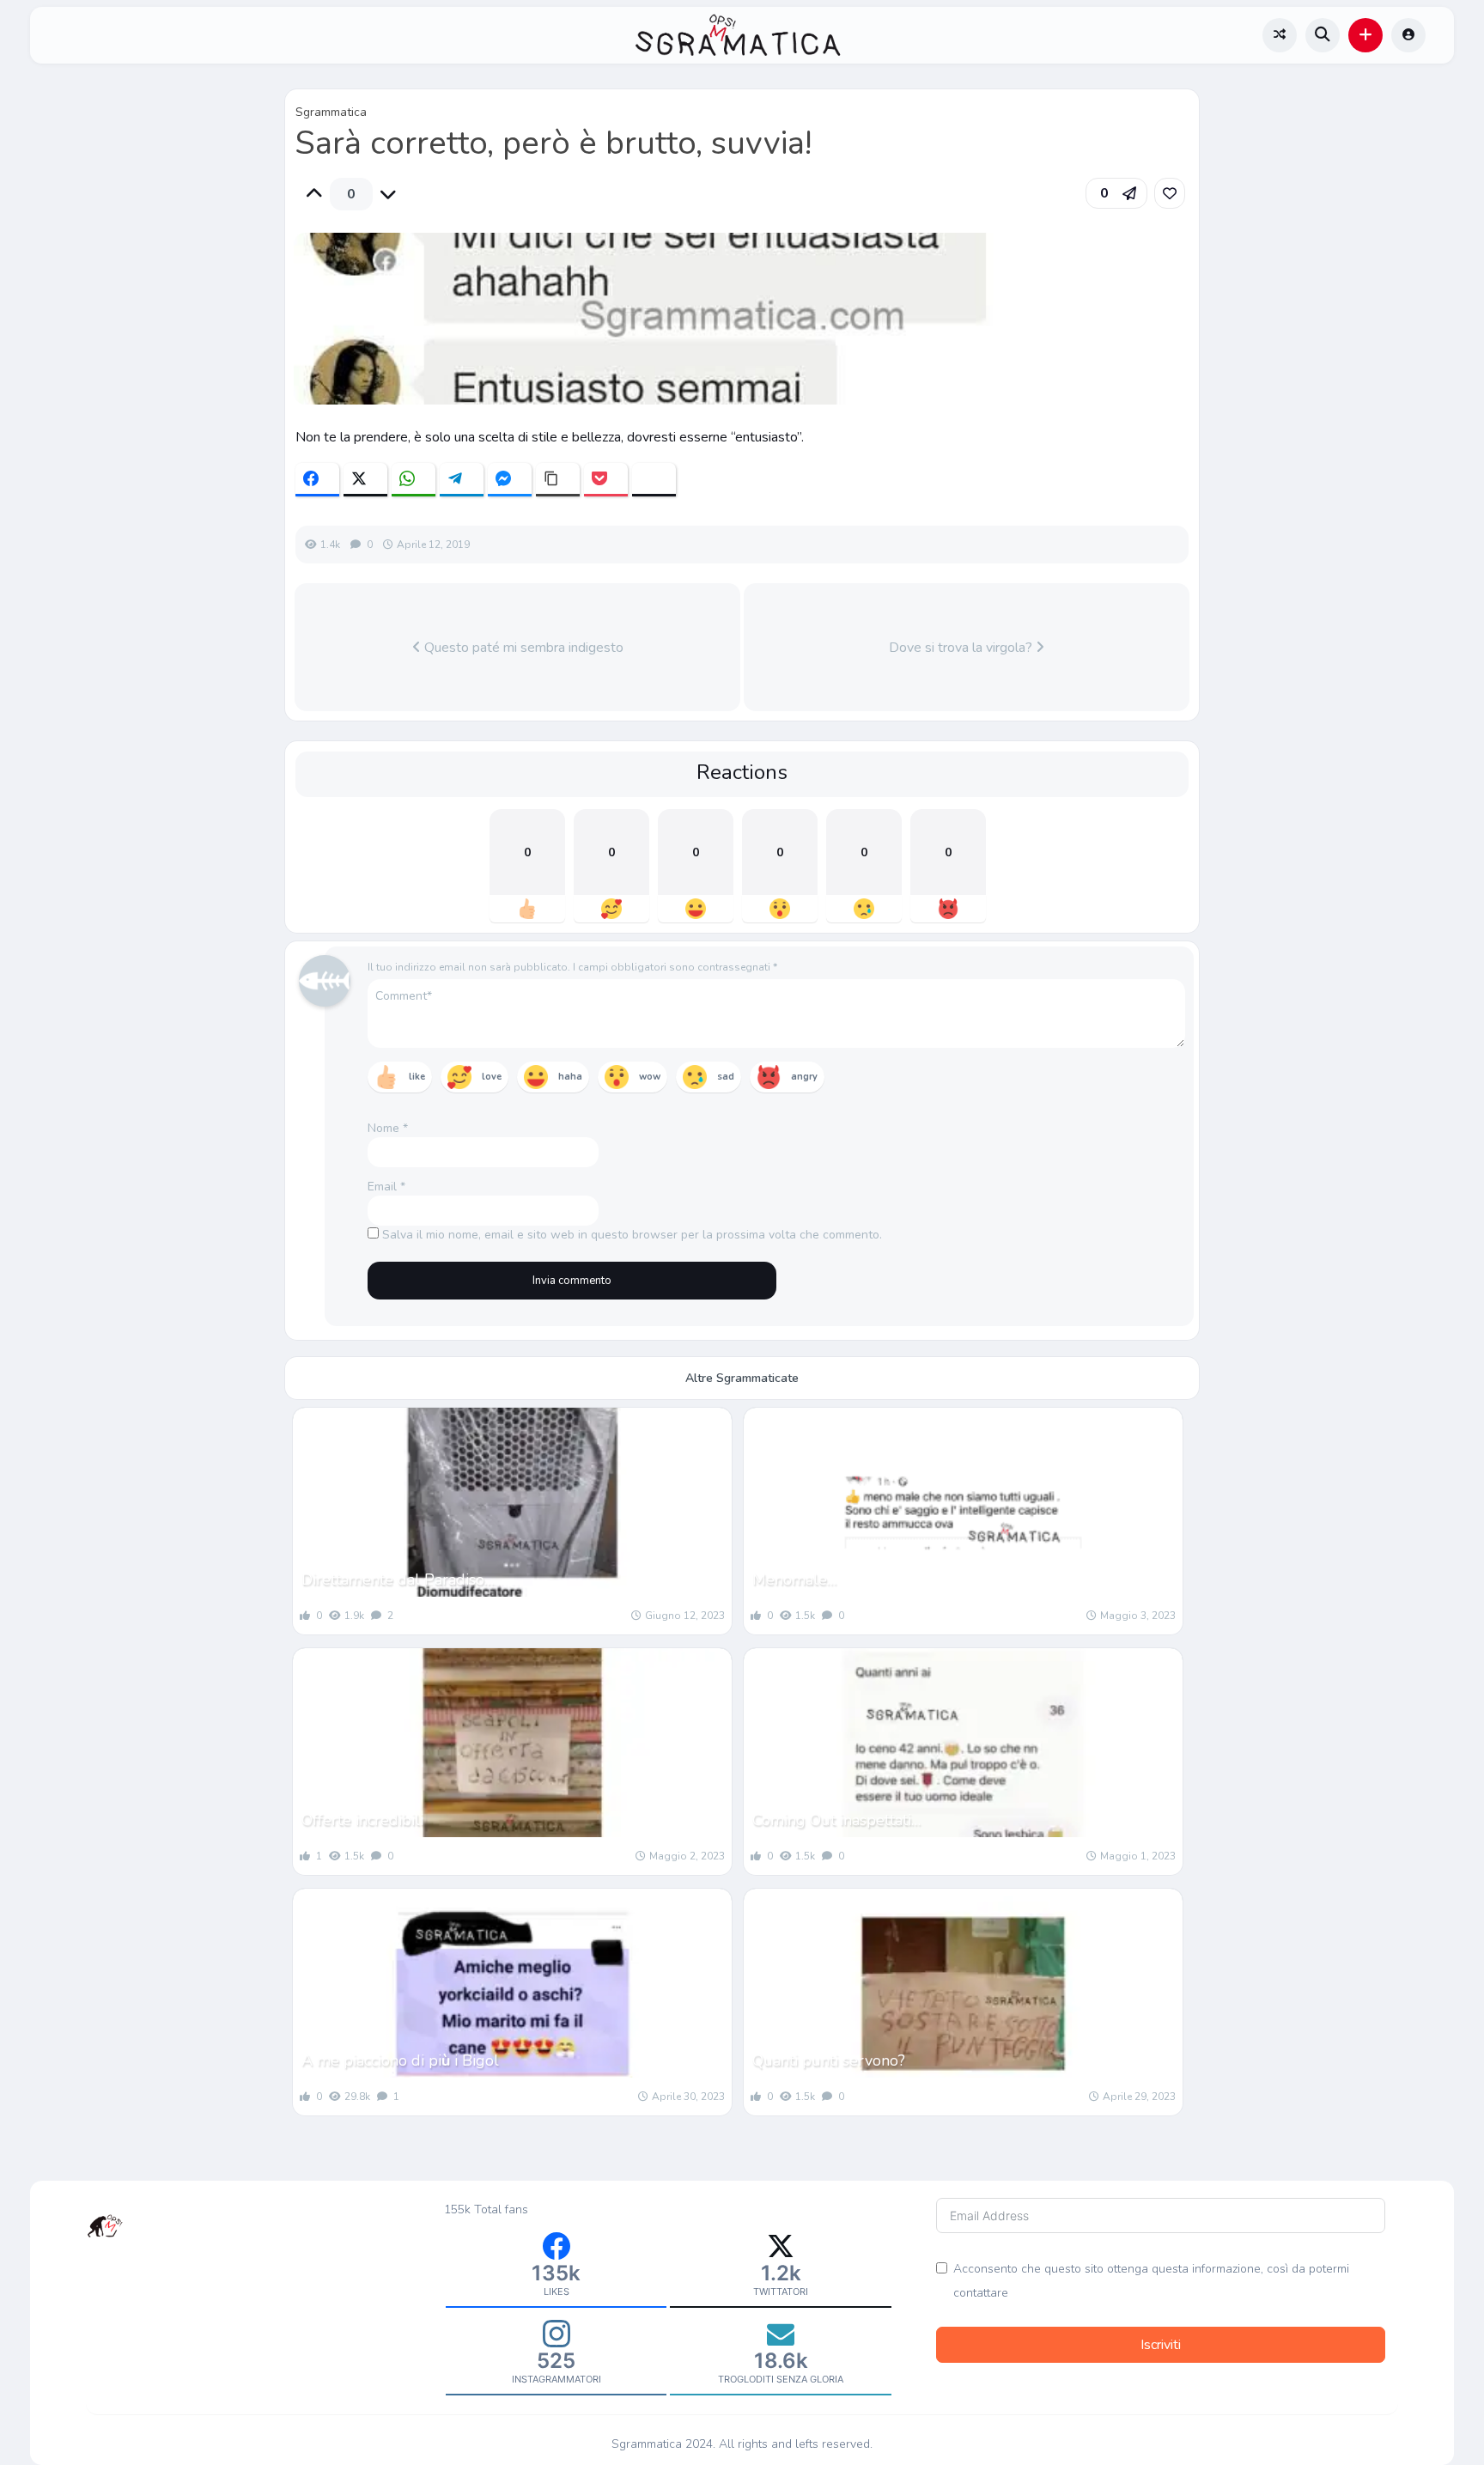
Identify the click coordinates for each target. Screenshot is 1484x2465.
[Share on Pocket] (606, 480)
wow (650, 1077)
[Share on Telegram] (462, 480)
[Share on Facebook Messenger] (510, 480)
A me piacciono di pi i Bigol (400, 2060)
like (417, 1077)
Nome (388, 1128)
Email (386, 1187)
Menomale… (794, 1579)
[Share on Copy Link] (558, 480)
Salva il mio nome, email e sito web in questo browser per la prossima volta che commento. (632, 1235)
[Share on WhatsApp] (414, 480)
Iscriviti (1161, 2345)
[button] (1365, 35)
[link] (1170, 193)
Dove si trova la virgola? (962, 648)
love (492, 1077)
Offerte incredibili (362, 1820)
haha (570, 1077)
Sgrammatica (331, 112)
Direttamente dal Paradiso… (398, 1579)
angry (804, 1077)
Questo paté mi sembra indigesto (522, 648)
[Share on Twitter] (365, 480)
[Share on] (654, 480)
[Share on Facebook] (317, 480)
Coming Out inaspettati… (836, 1820)
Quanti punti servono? (829, 2060)
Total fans (501, 2209)
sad (726, 1077)
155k (457, 2209)
